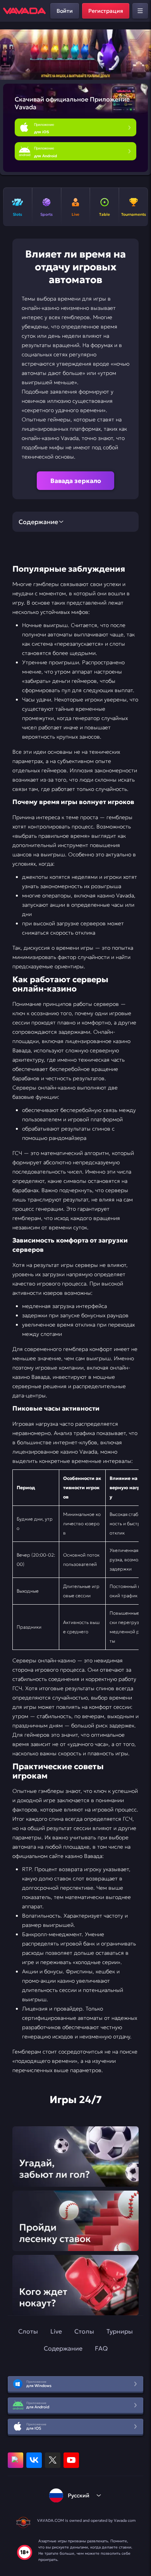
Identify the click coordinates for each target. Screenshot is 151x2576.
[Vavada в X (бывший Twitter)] (53, 2460)
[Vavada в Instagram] (15, 2460)
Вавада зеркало (76, 481)
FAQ (101, 2348)
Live (56, 2331)
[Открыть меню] (140, 11)
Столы (84, 2331)
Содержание (63, 2348)
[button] (142, 55)
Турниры (120, 2331)
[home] (24, 11)
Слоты (28, 2331)
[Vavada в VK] (34, 2460)
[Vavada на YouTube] (71, 2460)
